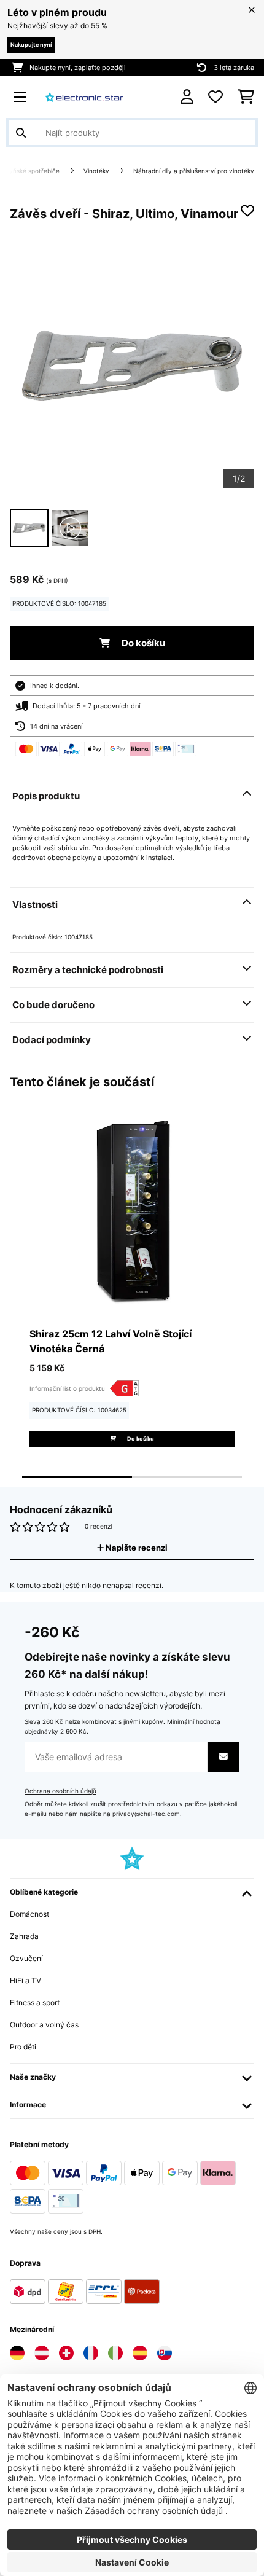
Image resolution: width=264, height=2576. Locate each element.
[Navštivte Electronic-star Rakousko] (42, 2353)
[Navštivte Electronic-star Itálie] (115, 2353)
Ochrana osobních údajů (60, 1791)
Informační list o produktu (67, 1388)
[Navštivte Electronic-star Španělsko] (140, 2353)
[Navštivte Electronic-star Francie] (91, 2353)
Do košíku (142, 643)
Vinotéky (97, 171)
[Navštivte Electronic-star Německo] (17, 2353)
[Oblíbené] (215, 97)
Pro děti (23, 2047)
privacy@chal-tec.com (146, 1814)
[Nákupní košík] (246, 97)
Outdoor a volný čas (44, 2025)
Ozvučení (26, 1958)
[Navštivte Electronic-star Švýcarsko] (66, 2353)
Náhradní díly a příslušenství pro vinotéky (194, 171)
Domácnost (29, 1914)
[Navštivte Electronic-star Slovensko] (165, 2353)
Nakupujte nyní (31, 45)
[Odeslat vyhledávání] (21, 133)
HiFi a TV (25, 1980)
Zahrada (24, 1936)
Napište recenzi (136, 1548)
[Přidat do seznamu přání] (247, 211)
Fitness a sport (35, 2002)
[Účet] (187, 97)
